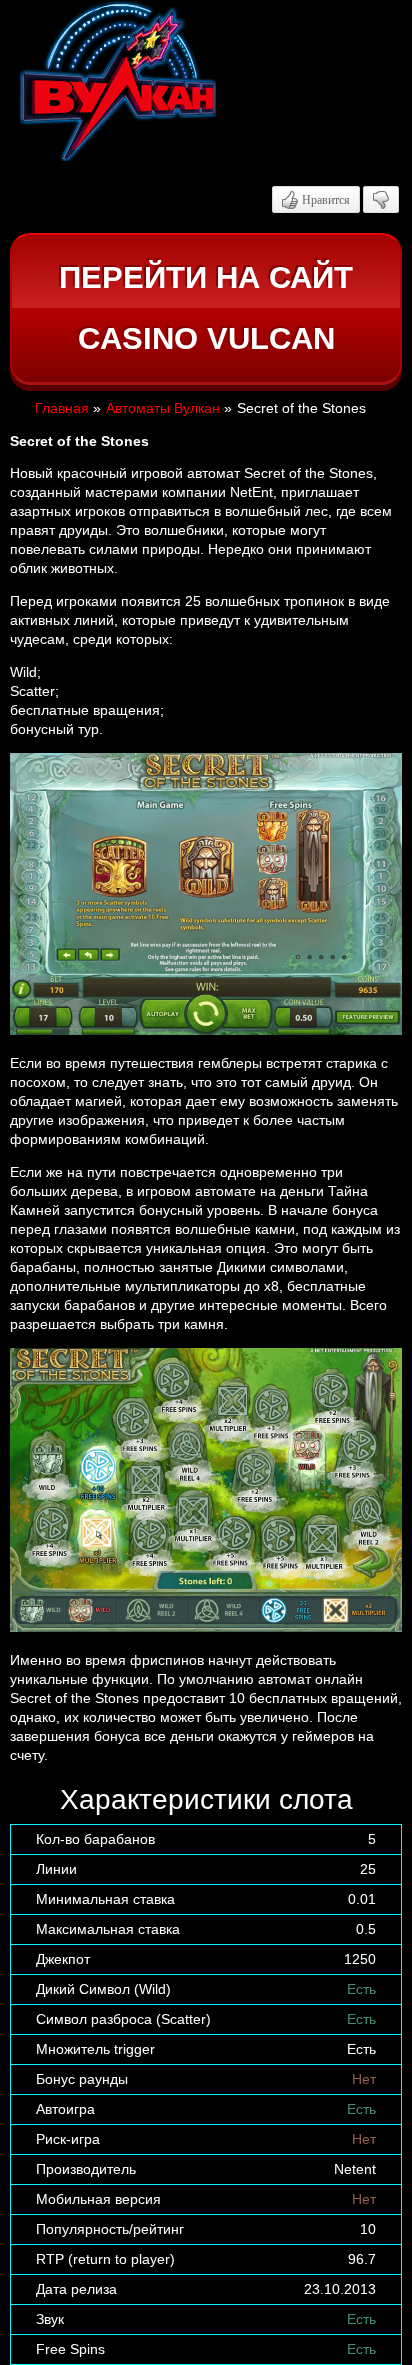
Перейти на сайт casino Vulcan (206, 308)
